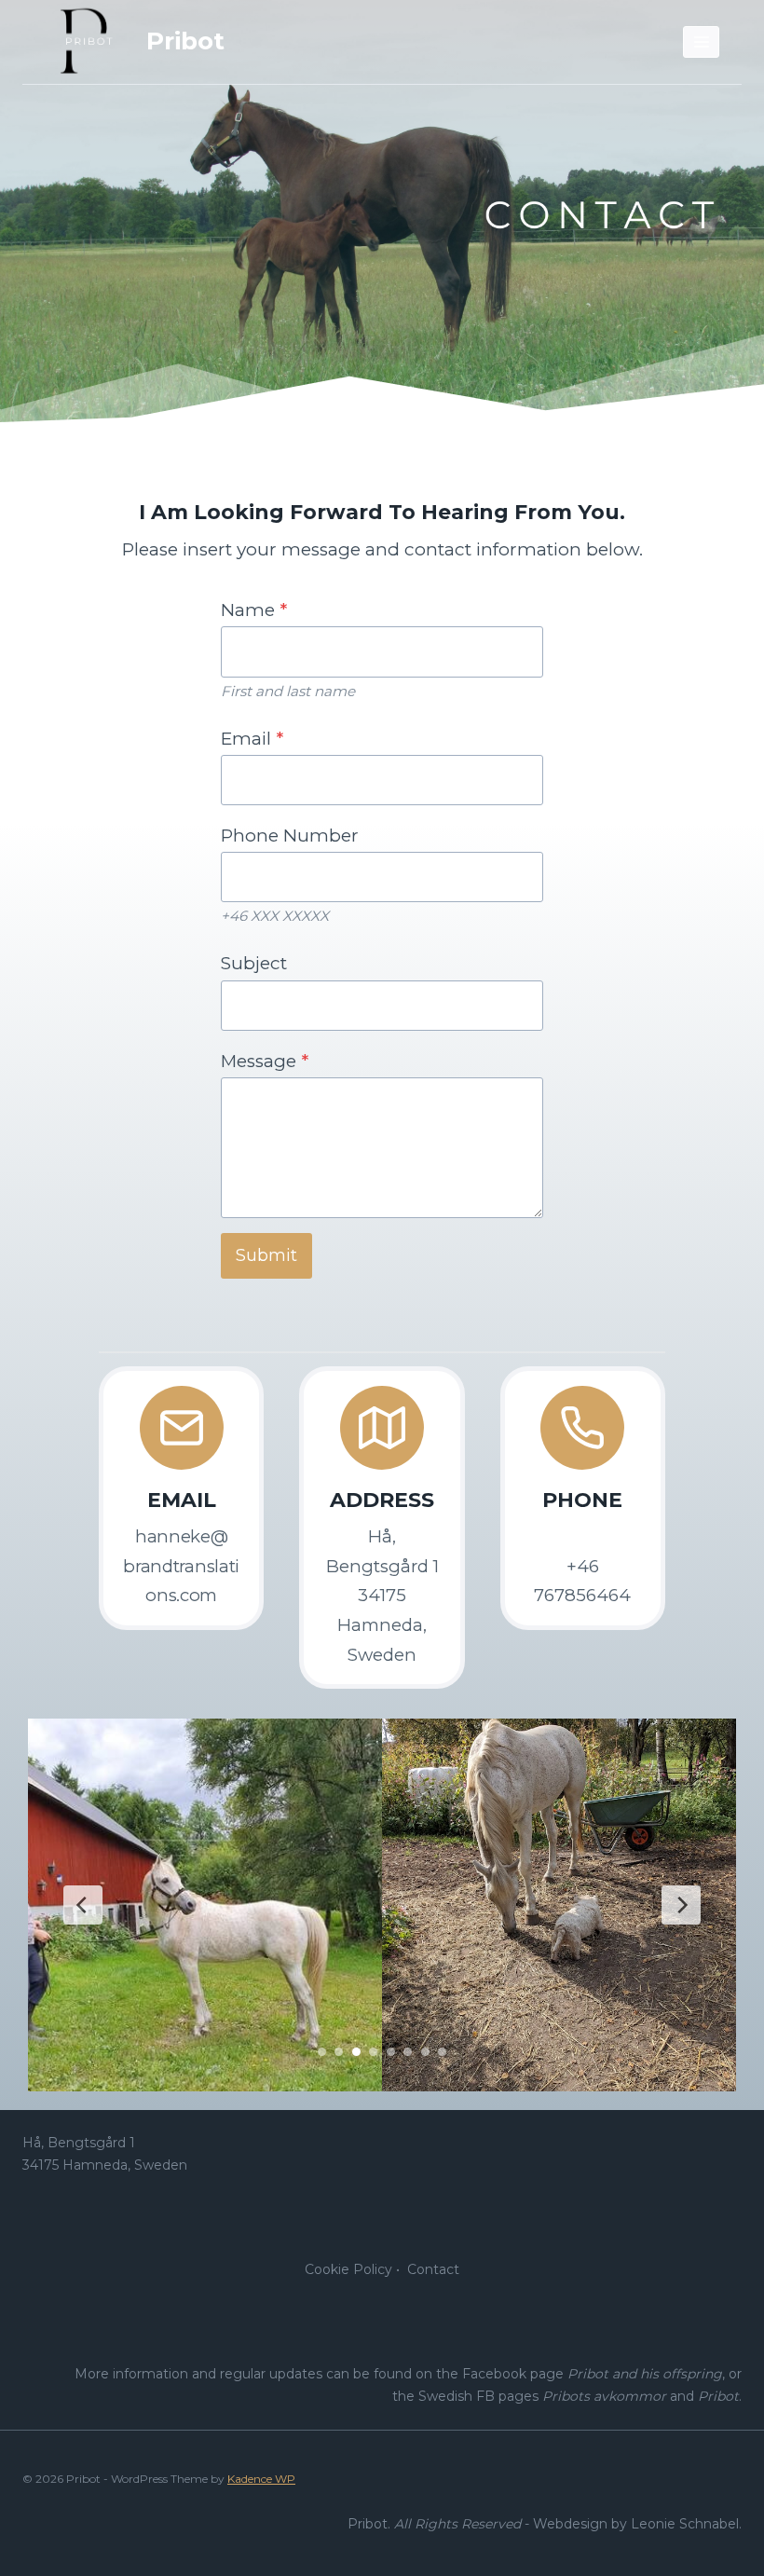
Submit (266, 1255)
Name (254, 610)
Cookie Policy (348, 2269)
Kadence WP (261, 2479)
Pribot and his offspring (645, 2374)
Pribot (718, 2396)
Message (265, 1061)
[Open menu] (701, 41)
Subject (254, 963)
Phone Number (290, 836)
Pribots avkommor (604, 2396)
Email (252, 739)
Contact (433, 2269)
